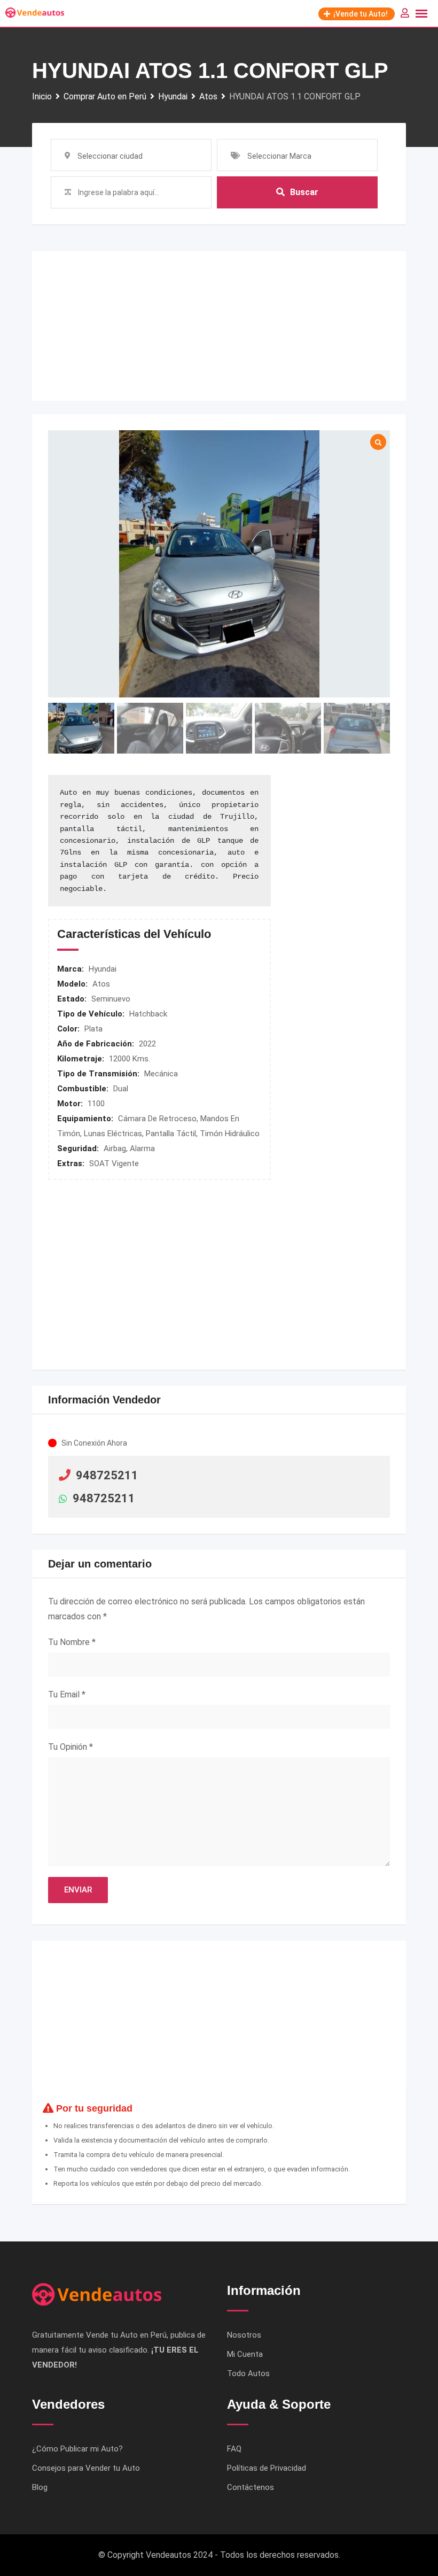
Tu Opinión (71, 1747)
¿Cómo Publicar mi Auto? (77, 2449)
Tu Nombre (72, 1642)
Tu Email (67, 1694)
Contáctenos (251, 2487)
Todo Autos (248, 2373)
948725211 (107, 1475)
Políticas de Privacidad (267, 2468)
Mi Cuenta (245, 2354)
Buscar (304, 192)
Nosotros (244, 2335)
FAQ (234, 2449)
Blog (40, 2487)
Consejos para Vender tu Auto (86, 2468)
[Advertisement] (219, 326)
